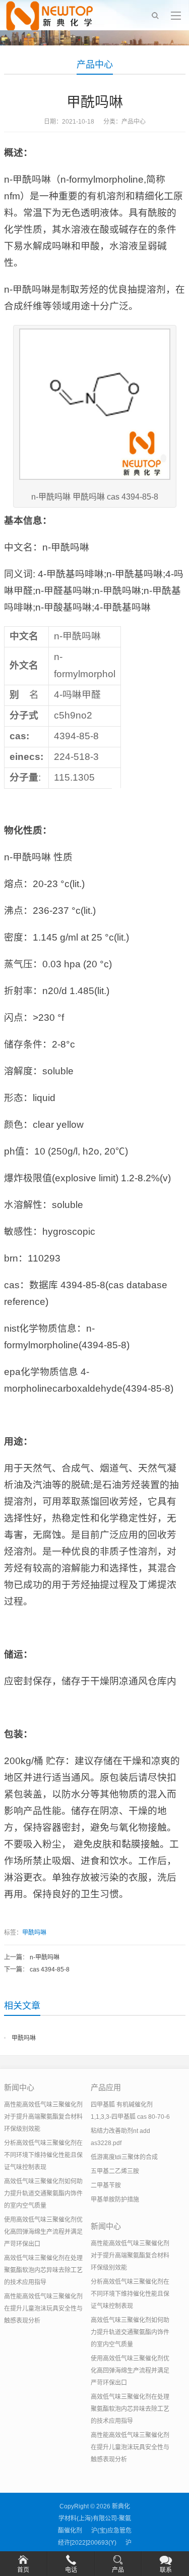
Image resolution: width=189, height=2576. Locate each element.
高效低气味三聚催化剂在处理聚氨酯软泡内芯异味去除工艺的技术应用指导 (43, 2270)
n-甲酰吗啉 (45, 1957)
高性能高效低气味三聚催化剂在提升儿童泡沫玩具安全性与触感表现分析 (43, 2309)
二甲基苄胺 (106, 2185)
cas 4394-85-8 (50, 1969)
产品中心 (95, 65)
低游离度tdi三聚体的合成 (124, 2157)
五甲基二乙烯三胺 (115, 2171)
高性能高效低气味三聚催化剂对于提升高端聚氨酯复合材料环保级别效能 (43, 2117)
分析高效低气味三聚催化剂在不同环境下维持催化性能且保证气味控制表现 (43, 2155)
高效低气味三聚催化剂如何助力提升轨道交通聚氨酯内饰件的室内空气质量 (43, 2194)
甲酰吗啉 (34, 1933)
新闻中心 (19, 2087)
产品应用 (106, 2087)
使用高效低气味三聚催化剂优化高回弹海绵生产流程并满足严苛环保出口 (43, 2232)
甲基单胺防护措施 (115, 2200)
